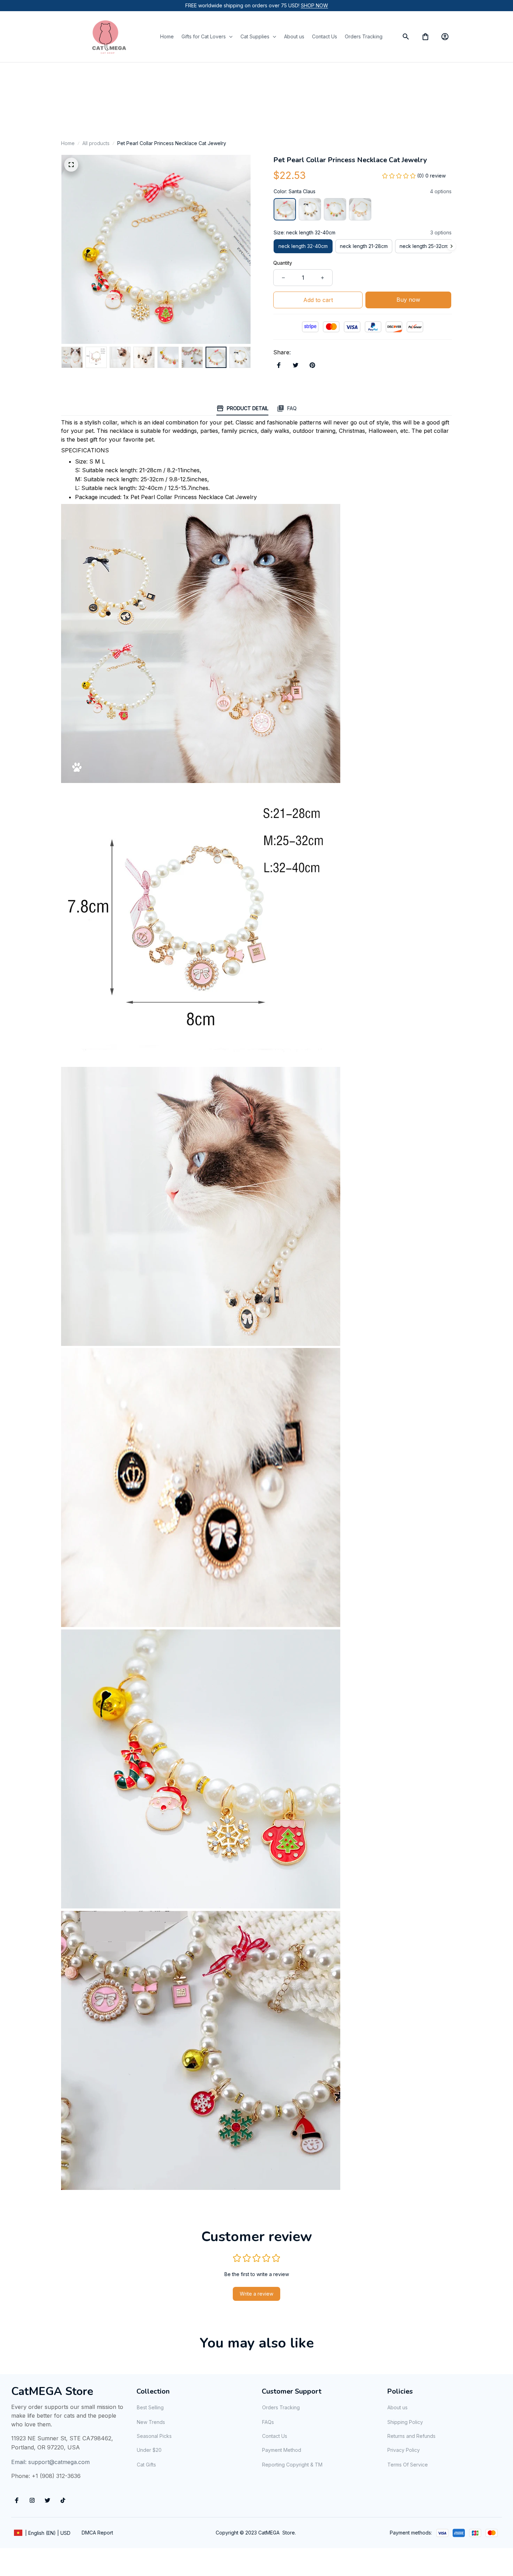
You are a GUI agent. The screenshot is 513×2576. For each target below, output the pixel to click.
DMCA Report (97, 2533)
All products (96, 143)
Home (68, 143)
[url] (314, 6)
